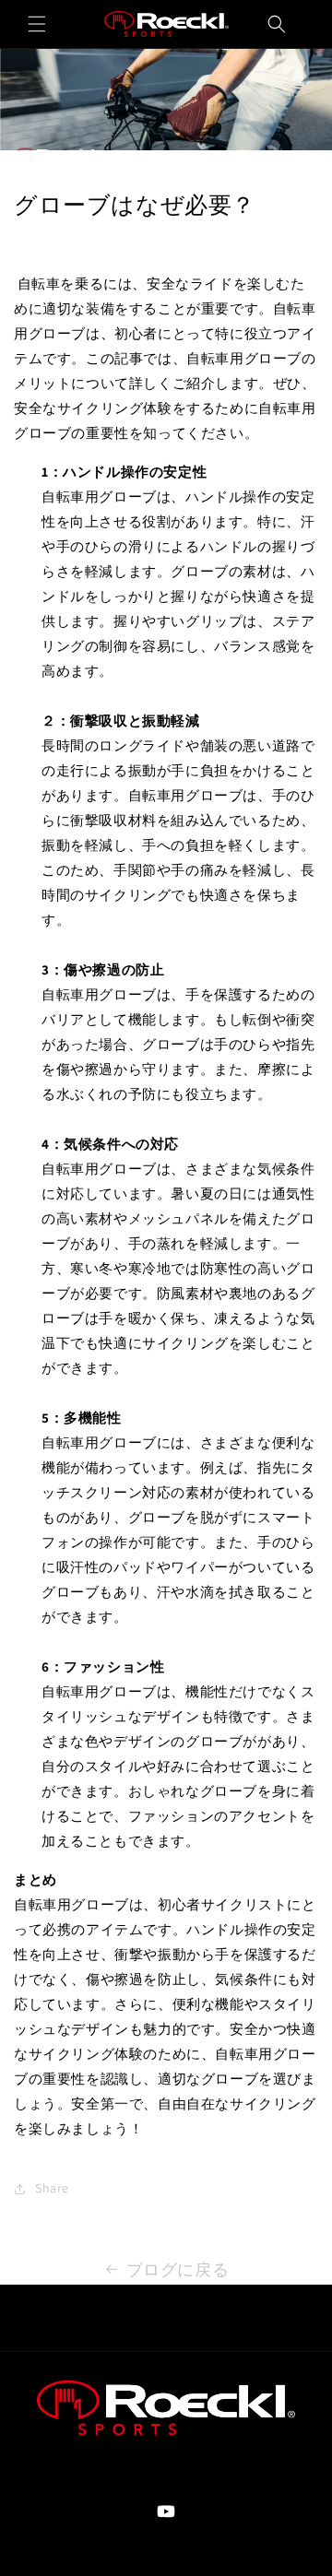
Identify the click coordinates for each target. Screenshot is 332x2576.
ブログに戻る (178, 2269)
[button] (37, 24)
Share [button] (52, 2188)
